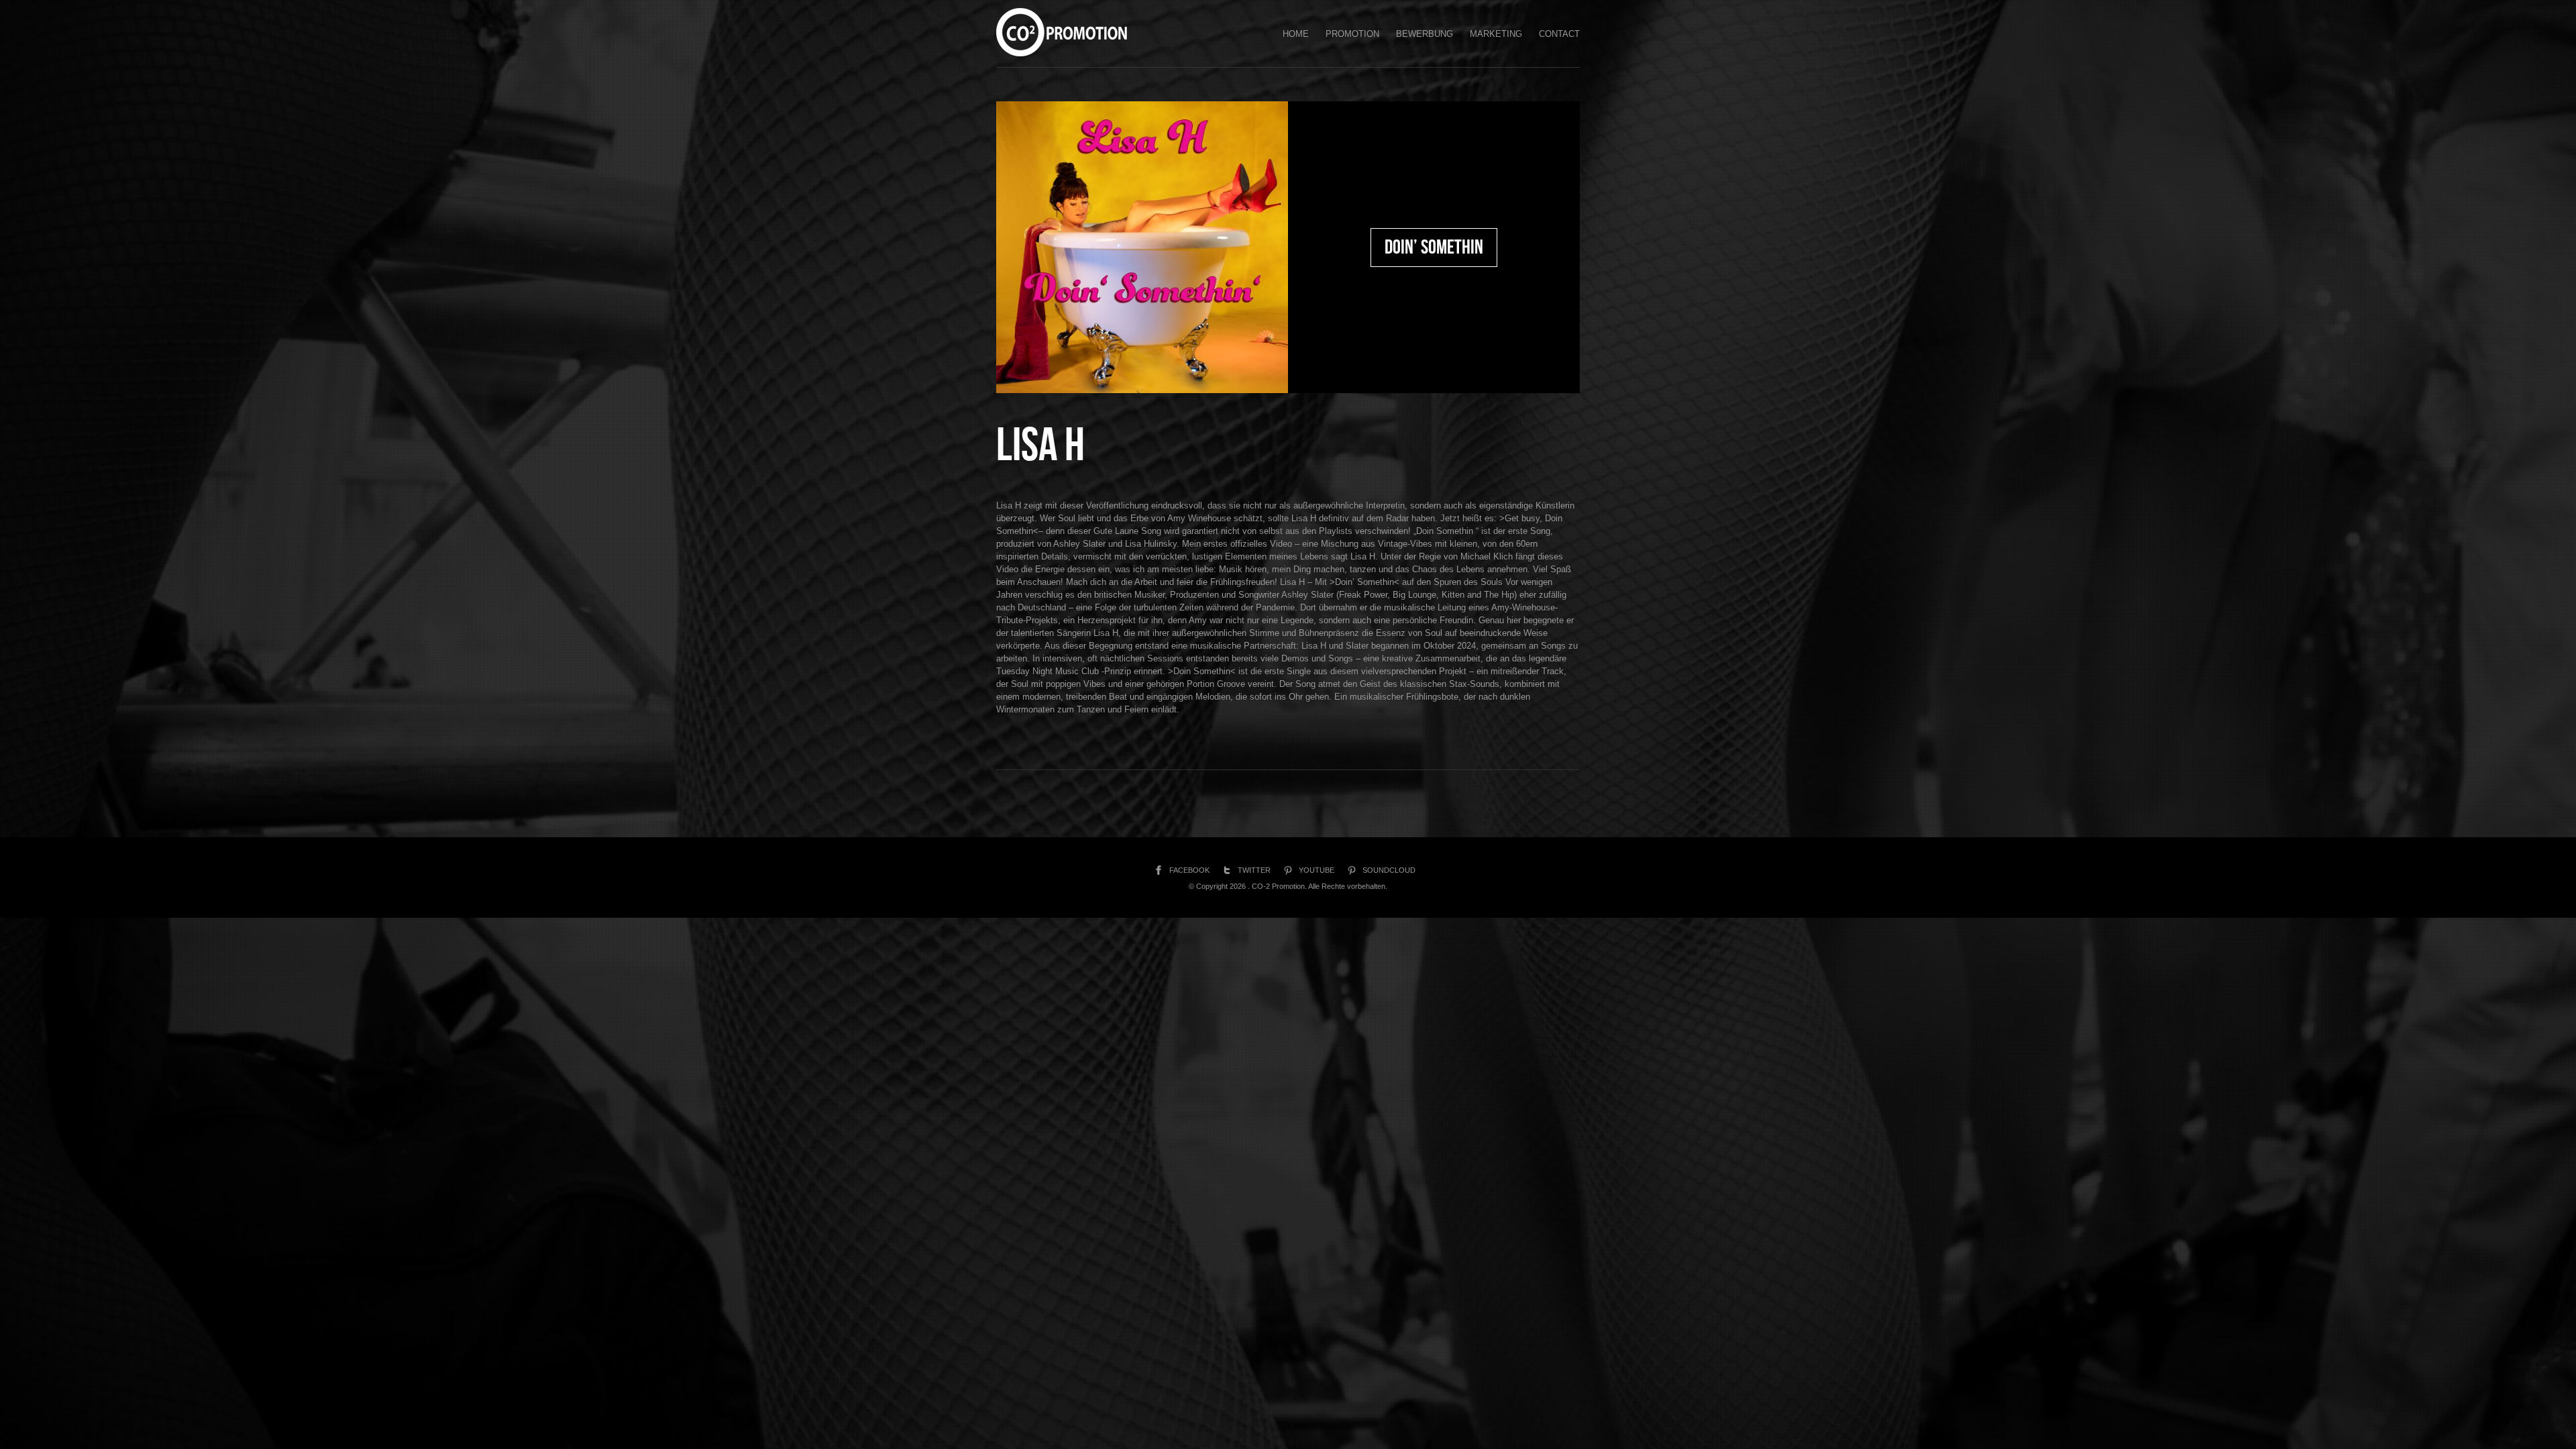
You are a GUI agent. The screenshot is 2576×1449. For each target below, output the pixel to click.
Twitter (1254, 870)
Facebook (1189, 870)
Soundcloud (1389, 870)
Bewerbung (1425, 34)
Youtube (1317, 870)
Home (1296, 34)
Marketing (1496, 34)
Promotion (1352, 34)
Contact (1559, 34)
